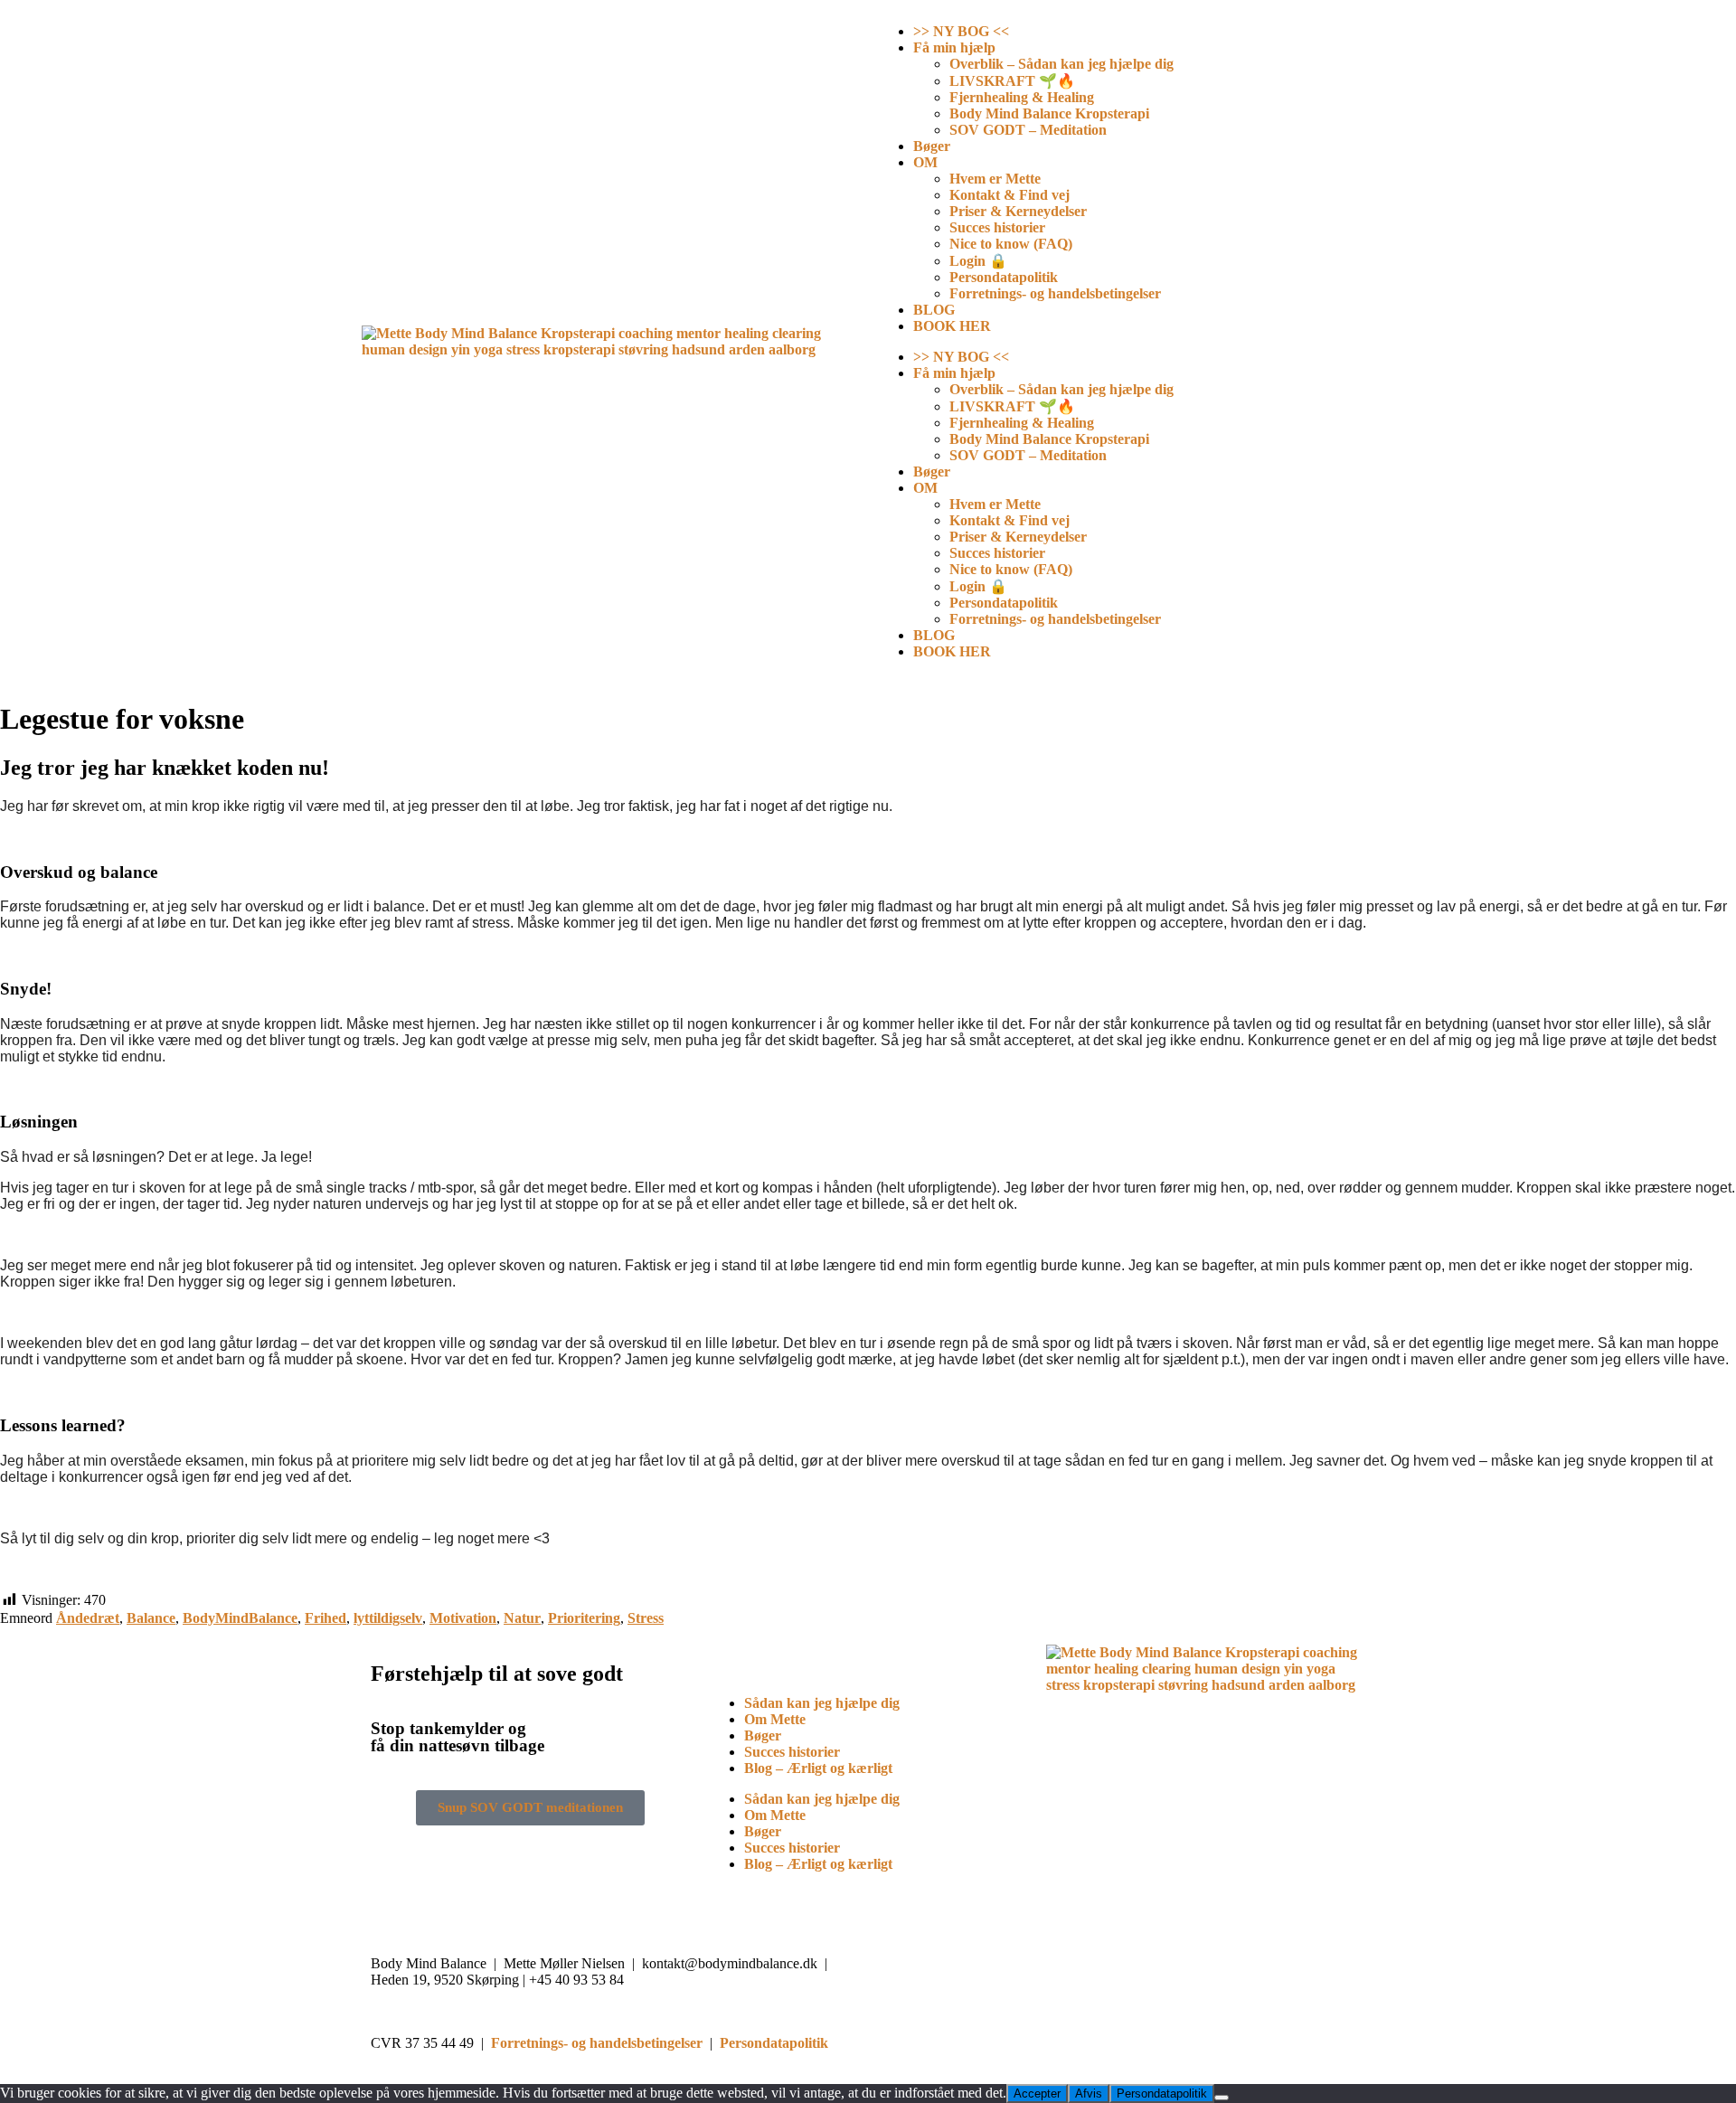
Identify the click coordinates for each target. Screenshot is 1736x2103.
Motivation (463, 1618)
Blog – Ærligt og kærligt (818, 1768)
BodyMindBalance (240, 1618)
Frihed (325, 1618)
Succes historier (997, 227)
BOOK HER (952, 326)
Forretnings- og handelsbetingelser (1055, 293)
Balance (151, 1618)
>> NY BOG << (961, 31)
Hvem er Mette (995, 179)
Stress (646, 1618)
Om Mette (775, 1719)
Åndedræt (88, 1618)
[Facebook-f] (900, 1964)
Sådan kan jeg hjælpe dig (822, 1703)
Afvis (1089, 2094)
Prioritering (584, 1618)
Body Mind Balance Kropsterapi (1049, 113)
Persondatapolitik (1004, 277)
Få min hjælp (954, 47)
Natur (522, 1618)
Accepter (1037, 2094)
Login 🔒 (978, 261)
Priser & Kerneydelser (1018, 211)
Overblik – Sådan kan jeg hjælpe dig (1061, 64)
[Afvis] (1222, 2098)
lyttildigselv (388, 1618)
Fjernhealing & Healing (1022, 97)
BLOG (934, 310)
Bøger (932, 146)
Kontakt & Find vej (1010, 195)
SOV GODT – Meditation (1028, 130)
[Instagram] (948, 1964)
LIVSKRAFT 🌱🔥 (1012, 81)
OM (925, 162)
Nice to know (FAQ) (1011, 244)
